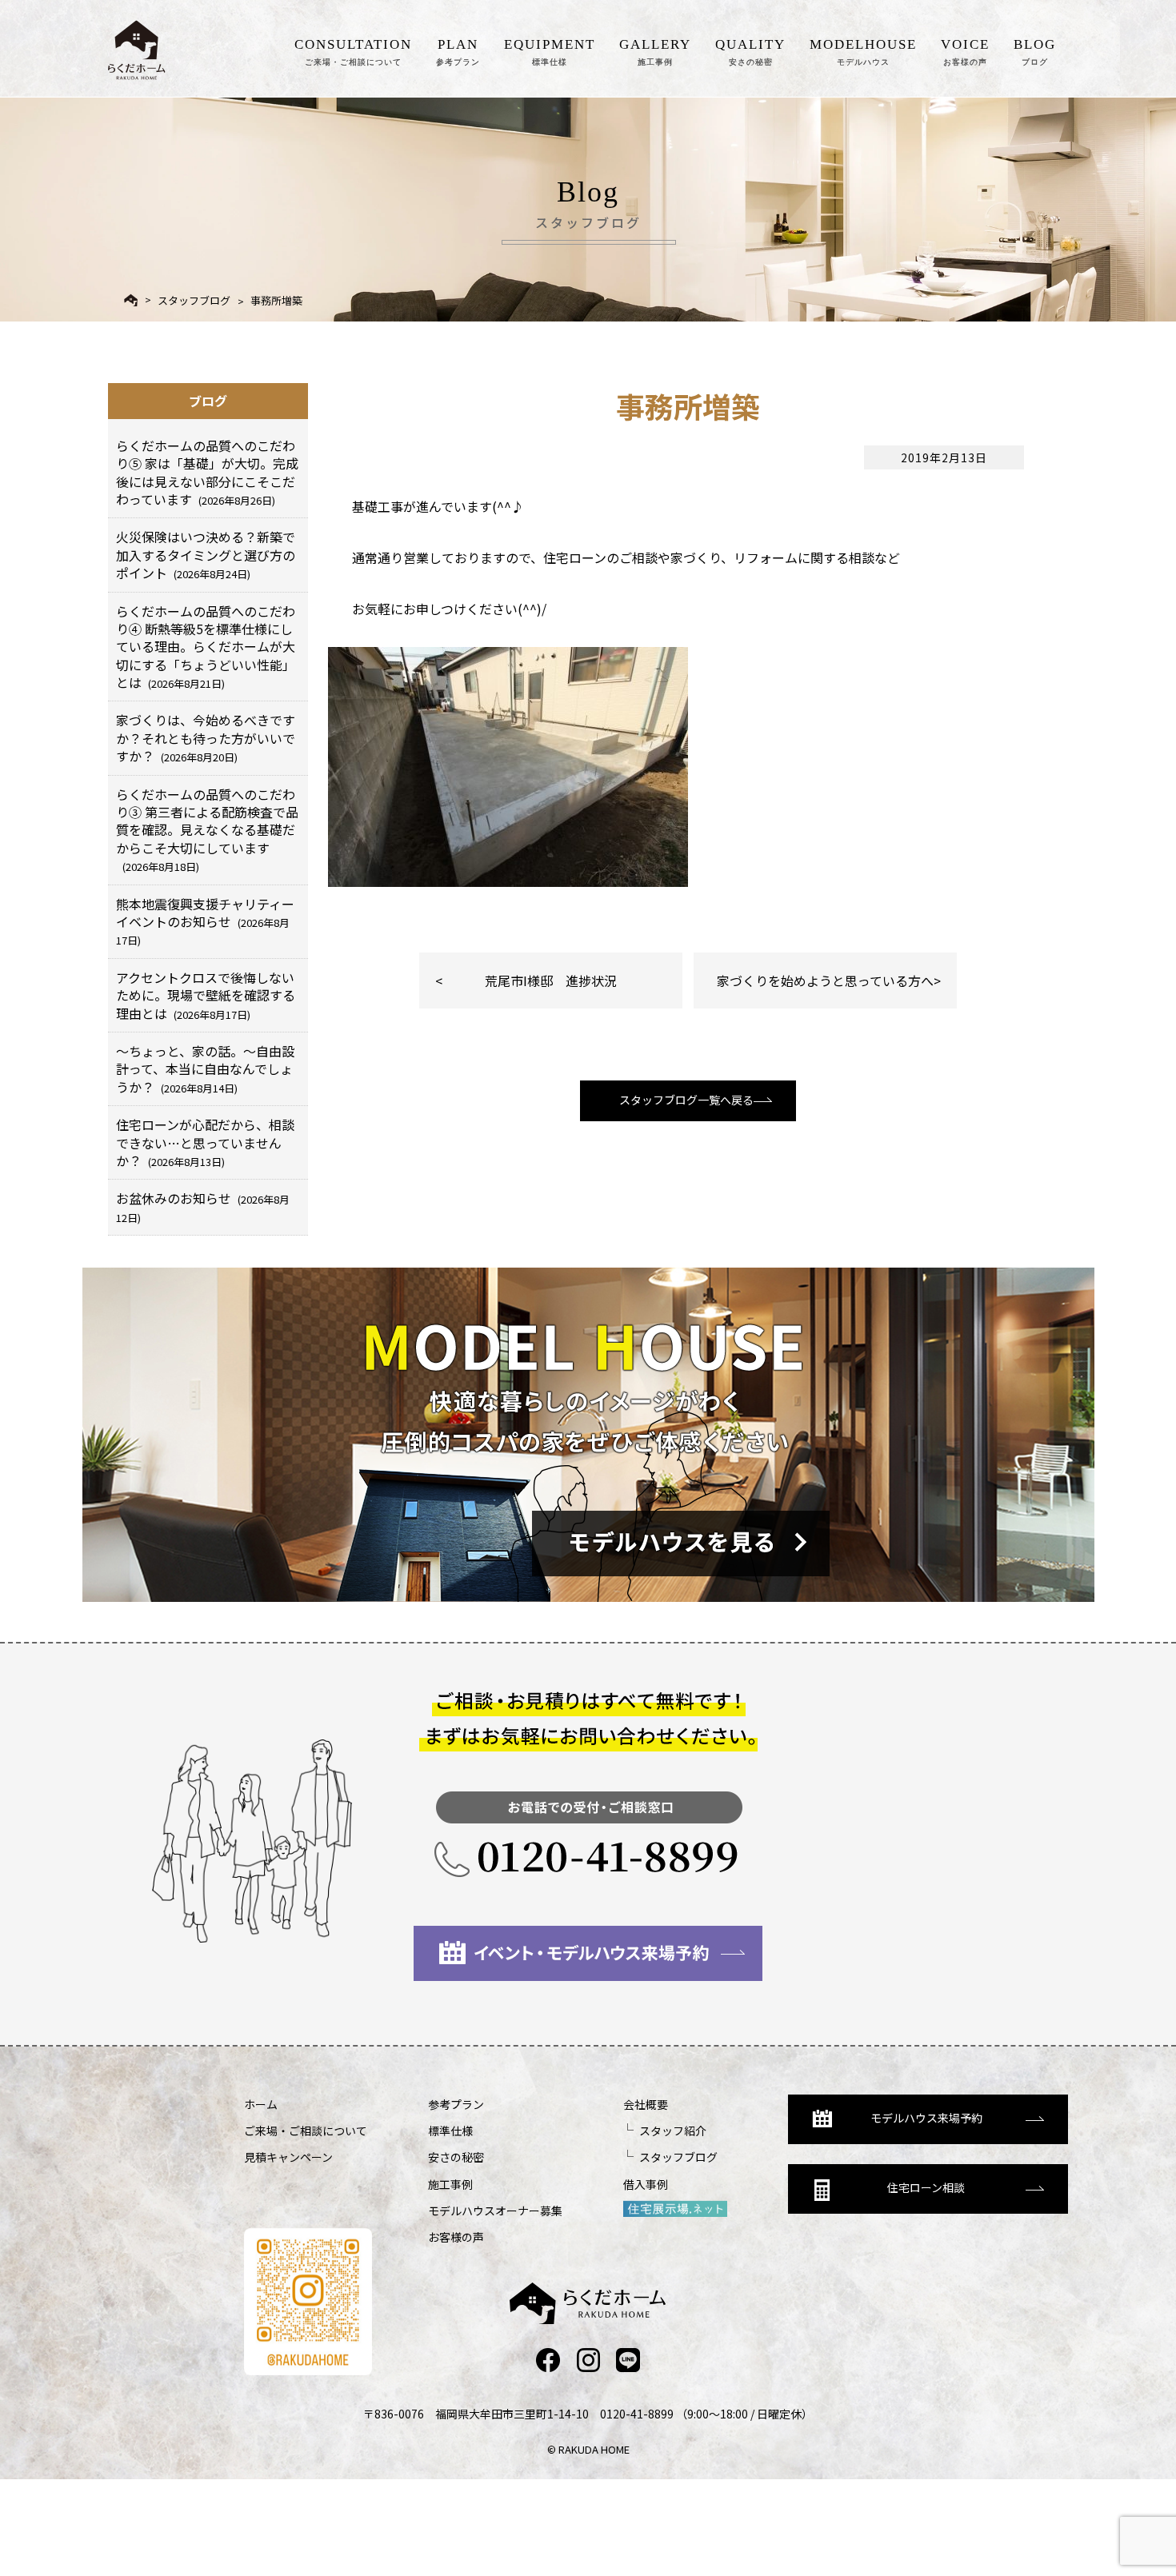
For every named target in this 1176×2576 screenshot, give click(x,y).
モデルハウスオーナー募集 (495, 2211)
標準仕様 (450, 2131)
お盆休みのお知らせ (203, 1206)
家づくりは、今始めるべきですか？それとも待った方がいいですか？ (206, 738)
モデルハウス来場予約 (926, 2118)
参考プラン (456, 2104)
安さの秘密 (456, 2157)
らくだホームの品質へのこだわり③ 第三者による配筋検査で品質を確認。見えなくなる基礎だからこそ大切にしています (207, 830)
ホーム (261, 2104)
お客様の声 (456, 2237)
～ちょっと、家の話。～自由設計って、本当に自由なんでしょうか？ (205, 1069)
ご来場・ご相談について (306, 2131)
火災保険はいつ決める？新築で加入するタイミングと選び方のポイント (206, 555)
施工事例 (450, 2184)
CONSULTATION (353, 52)
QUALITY (750, 52)
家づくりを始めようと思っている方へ (825, 980)
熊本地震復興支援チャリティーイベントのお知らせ (205, 921)
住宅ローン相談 (926, 2187)
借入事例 (646, 2184)
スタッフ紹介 (673, 2131)
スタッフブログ (194, 300)
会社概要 (646, 2104)
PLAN (458, 52)
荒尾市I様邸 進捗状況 (551, 980)
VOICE (965, 52)
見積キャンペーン (288, 2157)
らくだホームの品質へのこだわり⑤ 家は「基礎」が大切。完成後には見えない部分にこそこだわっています (207, 472)
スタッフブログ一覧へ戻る (686, 1100)
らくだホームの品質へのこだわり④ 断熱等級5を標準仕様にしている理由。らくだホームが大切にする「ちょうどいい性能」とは (206, 647)
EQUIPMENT (550, 52)
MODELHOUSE (863, 52)
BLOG (1035, 52)
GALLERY (655, 52)
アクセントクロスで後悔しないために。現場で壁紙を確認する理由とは (206, 995)
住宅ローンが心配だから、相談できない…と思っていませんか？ (205, 1142)
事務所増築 (282, 300)
